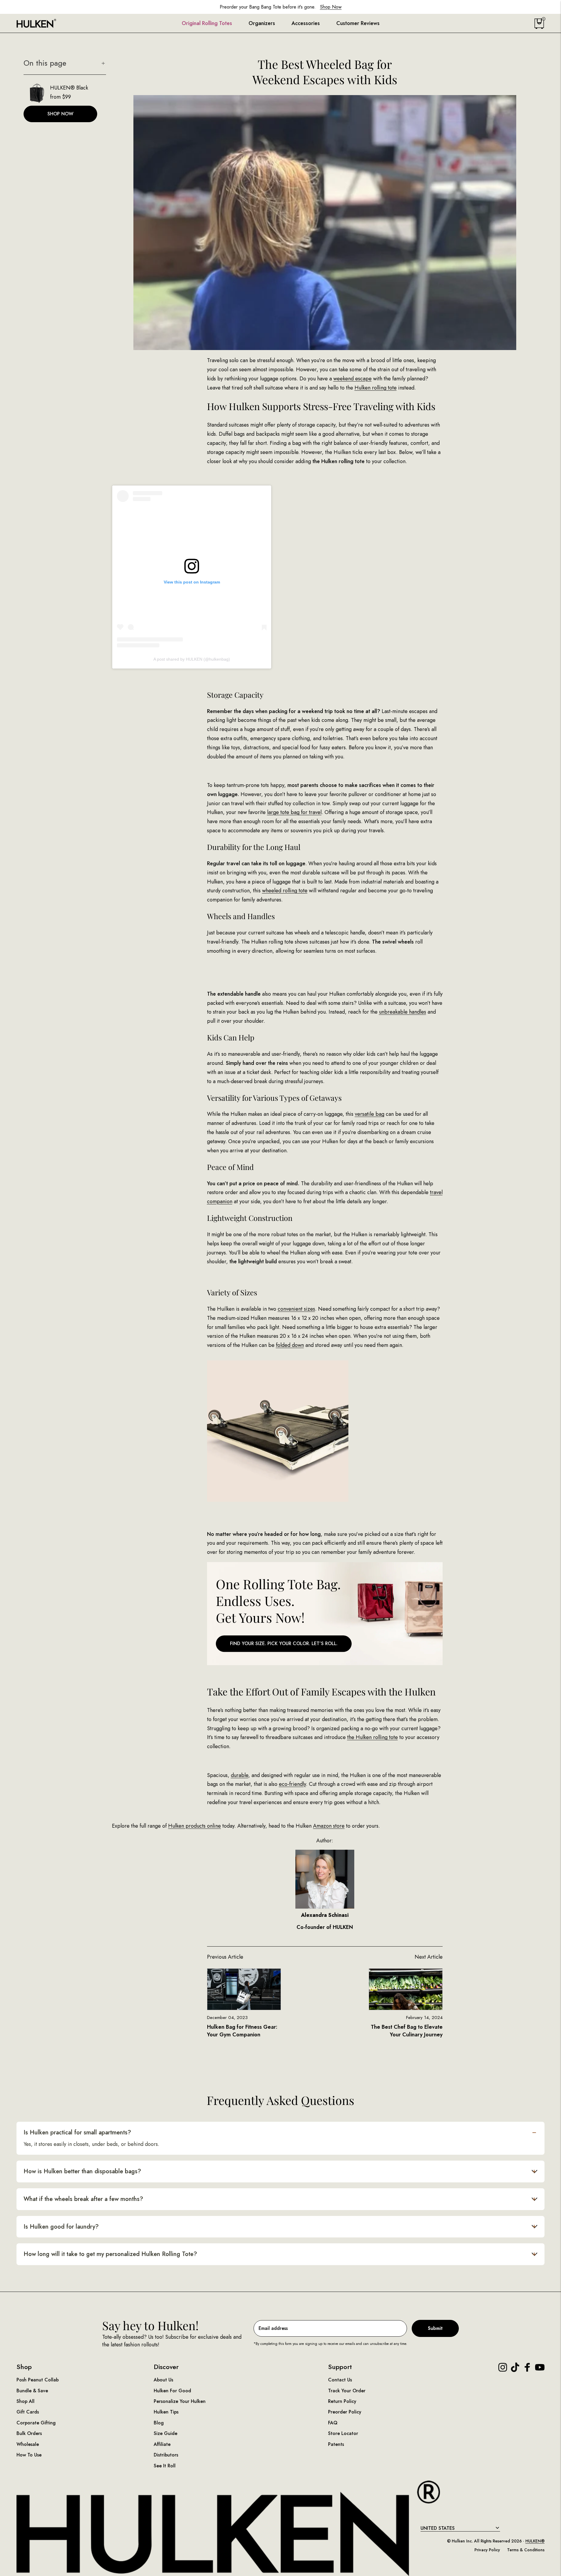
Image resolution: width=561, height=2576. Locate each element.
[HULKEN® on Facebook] (527, 2367)
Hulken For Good (172, 2391)
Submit (435, 2328)
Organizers (262, 23)
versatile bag (370, 1114)
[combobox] (460, 2528)
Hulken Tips (166, 2412)
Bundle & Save (32, 2391)
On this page (45, 63)
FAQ (333, 2423)
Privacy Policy (487, 2550)
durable (240, 1775)
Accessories (306, 23)
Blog (159, 2423)
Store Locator (343, 2433)
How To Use (29, 2455)
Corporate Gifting (36, 2423)
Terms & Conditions (526, 2550)
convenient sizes (296, 1309)
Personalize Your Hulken (180, 2401)
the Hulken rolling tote (373, 1737)
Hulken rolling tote (376, 388)
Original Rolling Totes (207, 23)
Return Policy (342, 2401)
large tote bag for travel (294, 812)
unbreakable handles (403, 1012)
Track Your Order (347, 2391)
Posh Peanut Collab (38, 2380)
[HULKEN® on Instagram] (503, 2367)
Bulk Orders (29, 2433)
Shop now (60, 114)
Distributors (166, 2455)
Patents (336, 2444)
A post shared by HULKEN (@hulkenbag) (192, 659)
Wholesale (28, 2444)
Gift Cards (28, 2412)
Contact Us (340, 2380)
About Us (163, 2380)
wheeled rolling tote (285, 891)
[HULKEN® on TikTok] (515, 2367)
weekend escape (353, 379)
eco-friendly (292, 1784)
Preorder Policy (345, 2412)
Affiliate (162, 2444)
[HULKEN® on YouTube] (540, 2367)
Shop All (25, 2401)
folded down (290, 1345)
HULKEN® (535, 2541)
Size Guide (166, 2433)
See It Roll (165, 2466)
